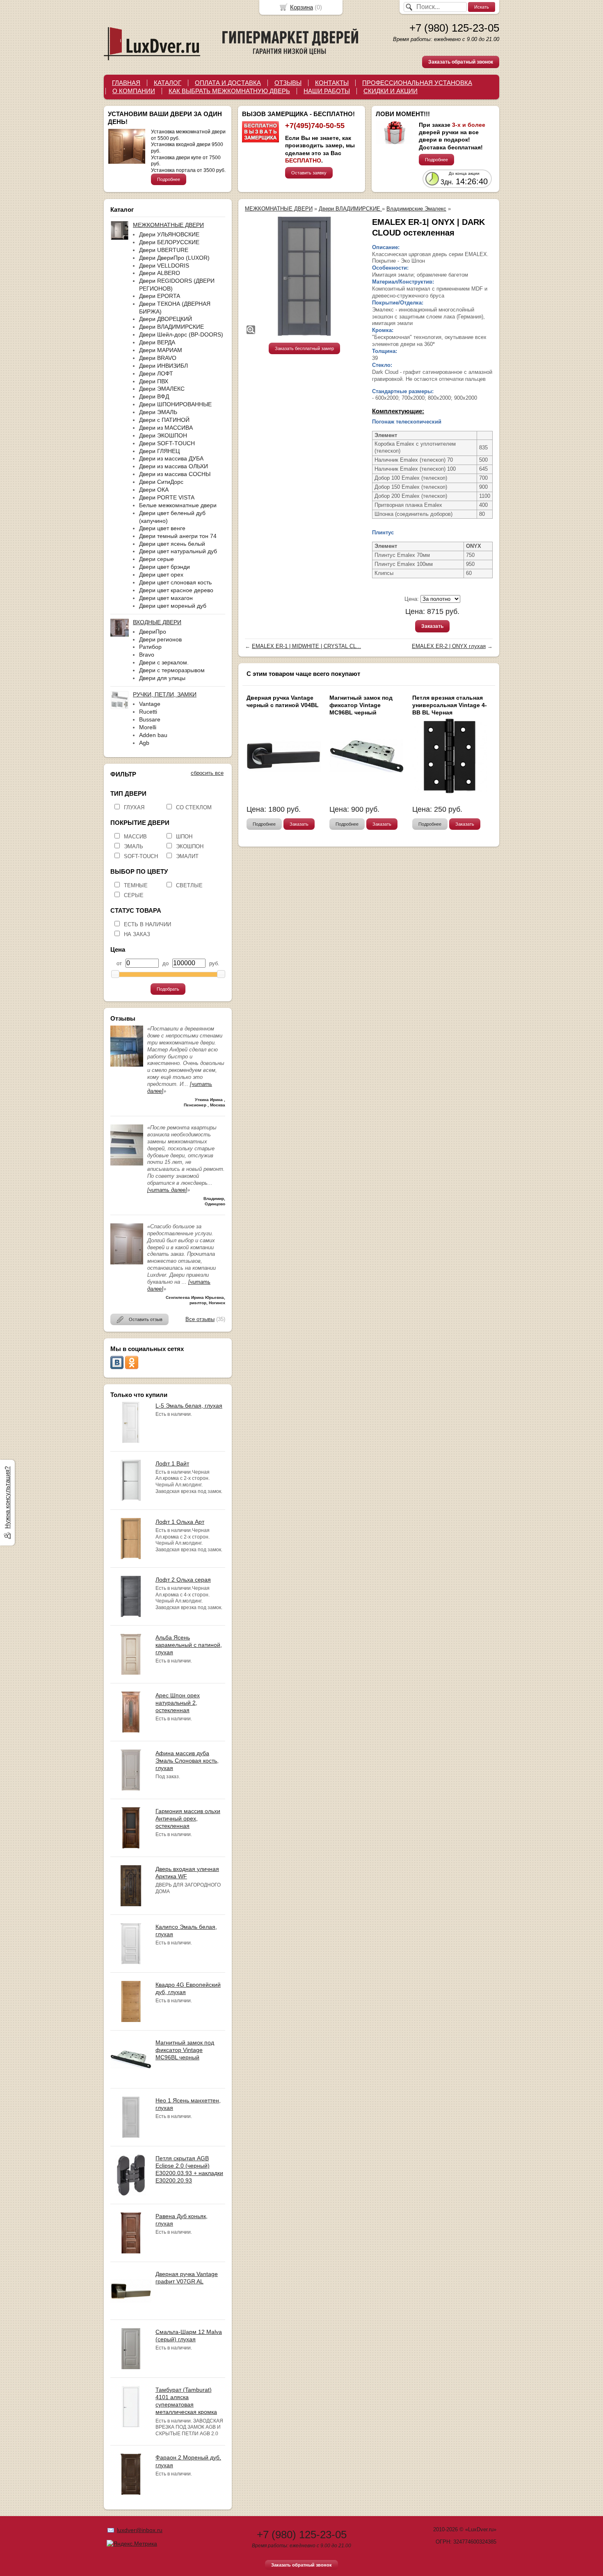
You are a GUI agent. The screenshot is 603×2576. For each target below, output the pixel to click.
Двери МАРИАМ (161, 350)
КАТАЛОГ (168, 83)
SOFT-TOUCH (141, 856)
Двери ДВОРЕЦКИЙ (166, 319)
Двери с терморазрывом (172, 670)
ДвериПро (153, 632)
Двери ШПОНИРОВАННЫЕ (175, 404)
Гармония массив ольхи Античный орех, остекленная (188, 1818)
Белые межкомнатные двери (178, 505)
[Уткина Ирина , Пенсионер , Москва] (127, 1065)
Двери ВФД (154, 396)
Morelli (148, 727)
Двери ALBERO (160, 273)
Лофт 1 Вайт (172, 1463)
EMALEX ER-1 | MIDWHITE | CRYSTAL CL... (306, 646)
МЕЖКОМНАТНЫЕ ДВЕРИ (279, 209)
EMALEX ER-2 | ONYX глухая (449, 646)
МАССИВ (135, 837)
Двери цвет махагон (166, 598)
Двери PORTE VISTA (167, 497)
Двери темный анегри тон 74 (178, 536)
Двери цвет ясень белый (172, 544)
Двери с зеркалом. (164, 662)
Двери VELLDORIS (164, 266)
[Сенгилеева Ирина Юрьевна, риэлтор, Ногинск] (127, 1263)
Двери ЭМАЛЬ (158, 412)
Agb (144, 743)
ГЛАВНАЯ (126, 83)
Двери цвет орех (161, 575)
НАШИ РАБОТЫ (327, 91)
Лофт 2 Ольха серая (183, 1580)
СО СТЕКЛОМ (194, 807)
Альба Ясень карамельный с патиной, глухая (189, 1645)
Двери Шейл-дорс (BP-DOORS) (181, 334)
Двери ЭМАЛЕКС (162, 389)
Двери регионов (160, 639)
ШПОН (184, 837)
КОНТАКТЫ (332, 83)
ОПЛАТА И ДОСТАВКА (228, 83)
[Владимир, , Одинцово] (127, 1164)
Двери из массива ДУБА (171, 458)
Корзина (301, 7)
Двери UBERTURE (164, 250)
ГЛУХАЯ (134, 807)
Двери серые (156, 559)
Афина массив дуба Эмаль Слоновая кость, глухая (187, 1761)
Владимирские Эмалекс (416, 209)
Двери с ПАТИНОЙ (164, 420)
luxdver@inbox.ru (140, 2530)
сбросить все (207, 773)
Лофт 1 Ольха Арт (180, 1522)
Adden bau (153, 735)
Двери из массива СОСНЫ (175, 474)
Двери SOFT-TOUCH (167, 443)
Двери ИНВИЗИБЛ (163, 366)
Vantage (150, 704)
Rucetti (148, 712)
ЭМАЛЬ (134, 846)
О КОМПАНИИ (134, 91)
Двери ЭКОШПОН (163, 435)
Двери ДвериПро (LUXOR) (174, 258)
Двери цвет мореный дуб (173, 606)
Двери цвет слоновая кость (175, 582)
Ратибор (150, 647)
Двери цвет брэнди (164, 567)
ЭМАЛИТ (187, 856)
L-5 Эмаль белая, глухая (189, 1406)
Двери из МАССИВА (166, 428)
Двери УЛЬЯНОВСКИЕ (169, 234)
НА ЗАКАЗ (137, 934)
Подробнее (169, 179)
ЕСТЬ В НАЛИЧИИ (147, 924)
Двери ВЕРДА (157, 342)
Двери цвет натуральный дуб (178, 551)
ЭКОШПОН (190, 846)
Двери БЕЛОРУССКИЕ (169, 242)
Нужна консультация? (7, 1498)
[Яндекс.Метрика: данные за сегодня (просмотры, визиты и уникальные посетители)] (132, 2544)
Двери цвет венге (162, 528)
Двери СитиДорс (161, 482)
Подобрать (168, 989)
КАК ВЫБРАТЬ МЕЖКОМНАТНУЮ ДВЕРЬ (229, 91)
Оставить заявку (309, 173)
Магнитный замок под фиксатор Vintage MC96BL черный (185, 2050)
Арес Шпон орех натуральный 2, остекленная (178, 1703)
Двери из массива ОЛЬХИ (174, 466)
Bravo (147, 655)
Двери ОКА (154, 490)
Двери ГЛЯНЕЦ (159, 451)
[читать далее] (167, 1190)
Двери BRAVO (158, 358)
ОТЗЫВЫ (288, 83)
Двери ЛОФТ (156, 373)
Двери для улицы (162, 678)
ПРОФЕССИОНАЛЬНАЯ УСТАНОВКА (417, 83)
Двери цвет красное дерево (176, 590)
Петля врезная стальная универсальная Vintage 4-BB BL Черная (450, 705)
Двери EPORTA (160, 296)
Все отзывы (200, 1319)
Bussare (150, 719)
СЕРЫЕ (134, 895)
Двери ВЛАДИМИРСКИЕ (171, 327)
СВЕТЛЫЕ (189, 885)
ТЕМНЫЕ (136, 885)
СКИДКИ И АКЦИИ (391, 91)
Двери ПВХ (154, 381)
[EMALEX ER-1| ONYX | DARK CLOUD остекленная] (304, 276)
